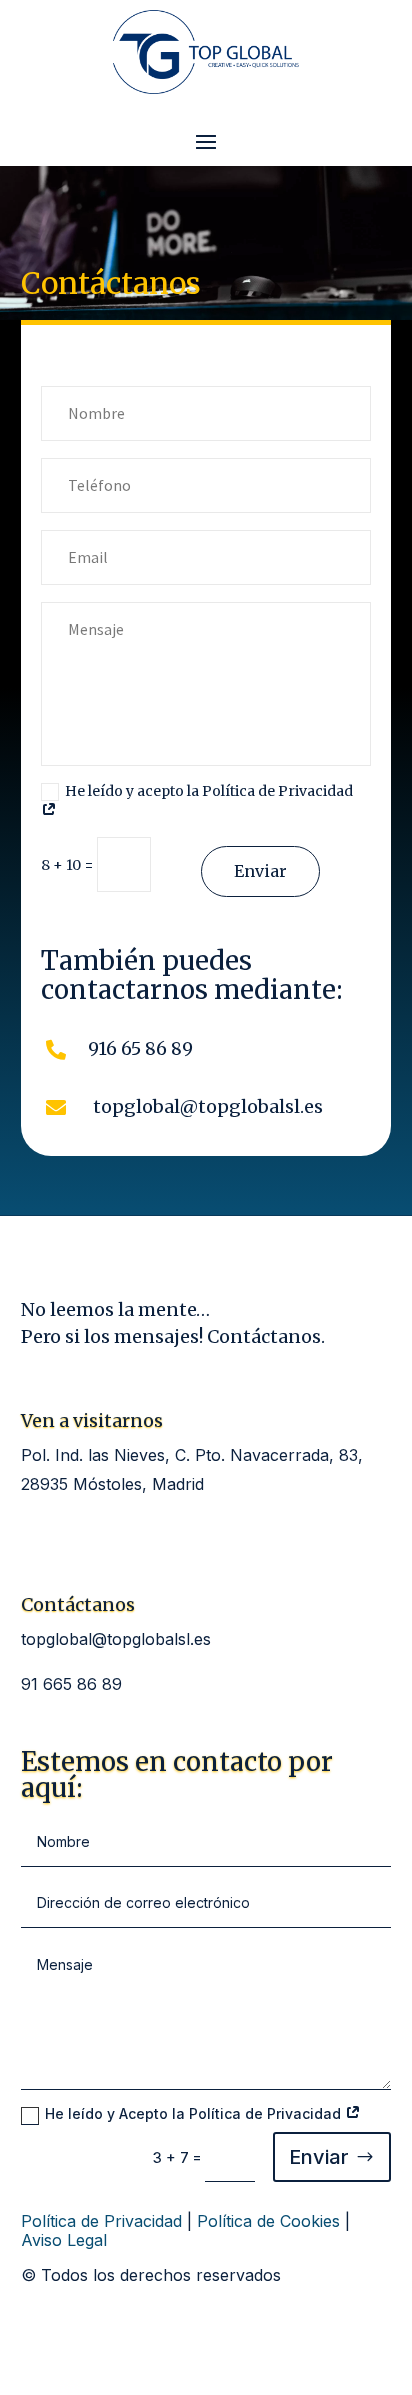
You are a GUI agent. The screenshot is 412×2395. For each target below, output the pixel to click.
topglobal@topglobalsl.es (116, 1639)
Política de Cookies (268, 2221)
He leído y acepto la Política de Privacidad (209, 791)
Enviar (260, 871)
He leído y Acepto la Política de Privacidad (195, 2113)
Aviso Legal (64, 2240)
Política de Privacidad (101, 2221)
